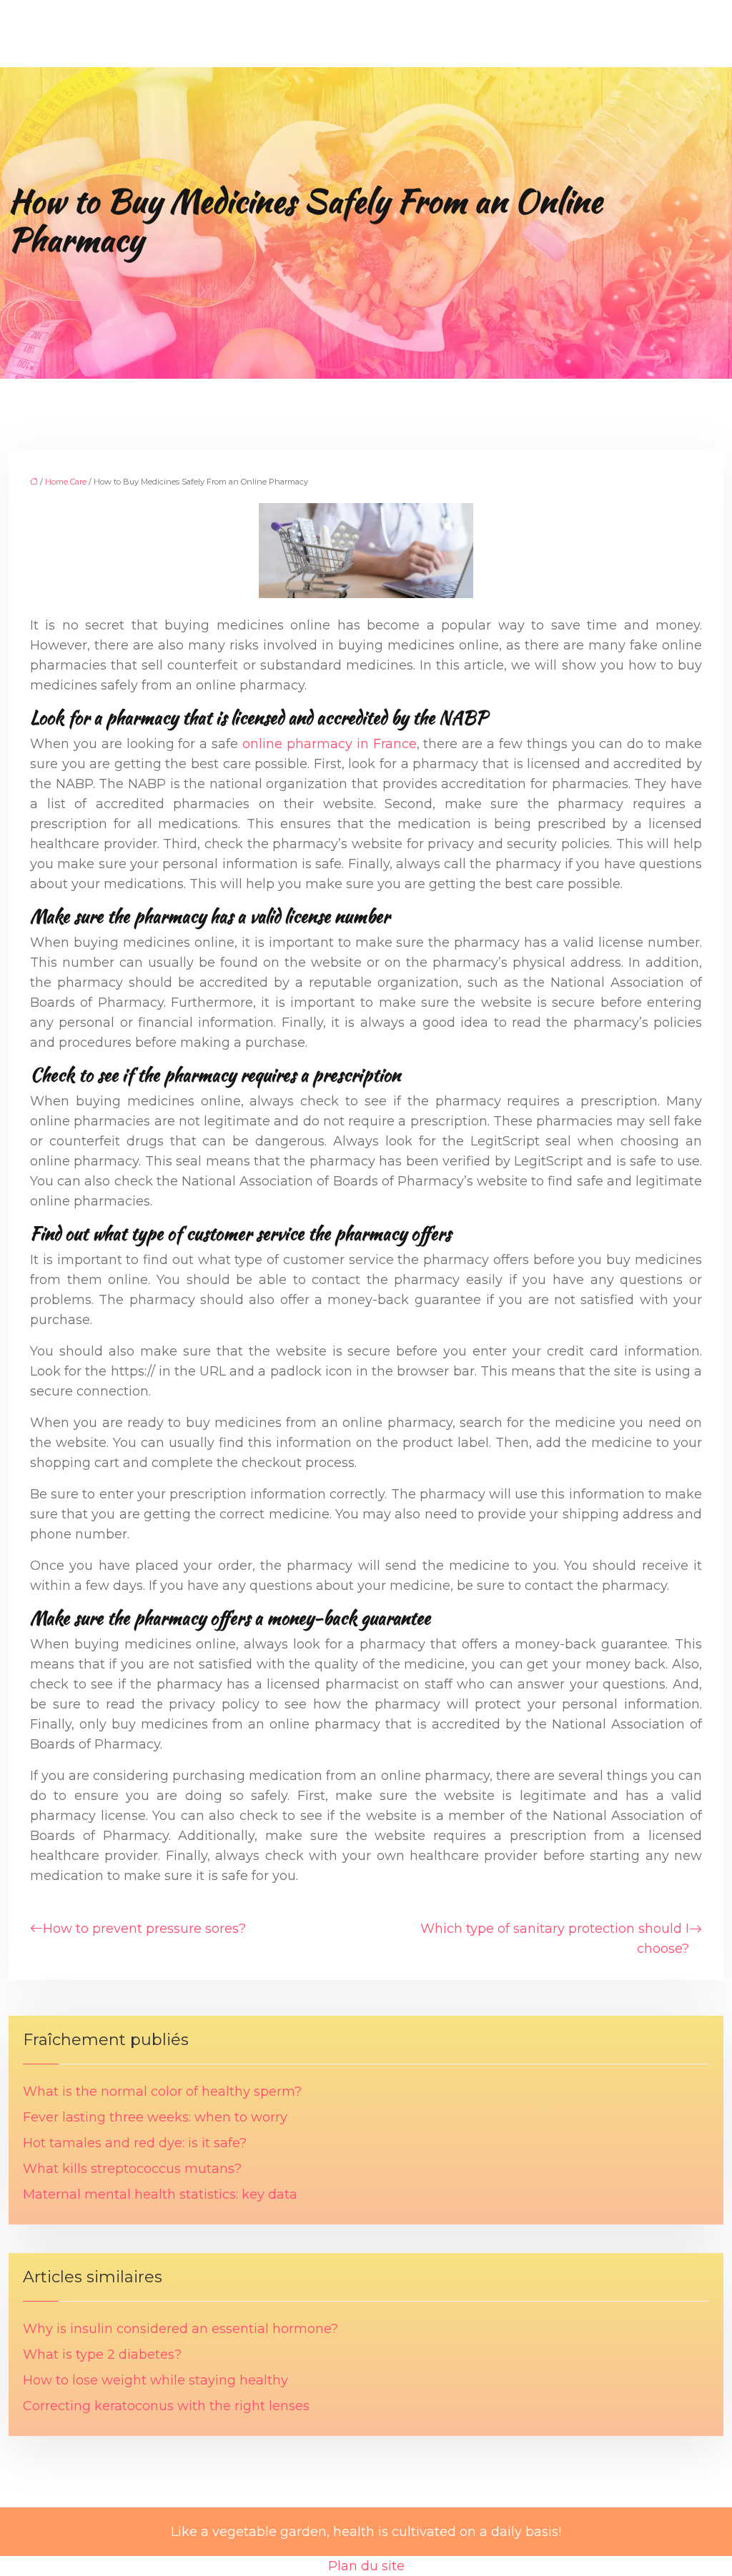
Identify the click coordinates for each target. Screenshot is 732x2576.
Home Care (66, 482)
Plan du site (366, 2566)
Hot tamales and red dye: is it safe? (135, 2143)
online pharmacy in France (330, 744)
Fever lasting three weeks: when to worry (155, 2117)
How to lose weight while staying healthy (155, 2380)
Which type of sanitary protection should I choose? (555, 1939)
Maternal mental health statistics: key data (160, 2194)
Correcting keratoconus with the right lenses (166, 2406)
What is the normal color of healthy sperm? (162, 2092)
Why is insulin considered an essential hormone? (180, 2329)
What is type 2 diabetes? (102, 2354)
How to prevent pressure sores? (144, 1929)
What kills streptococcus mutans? (132, 2169)
